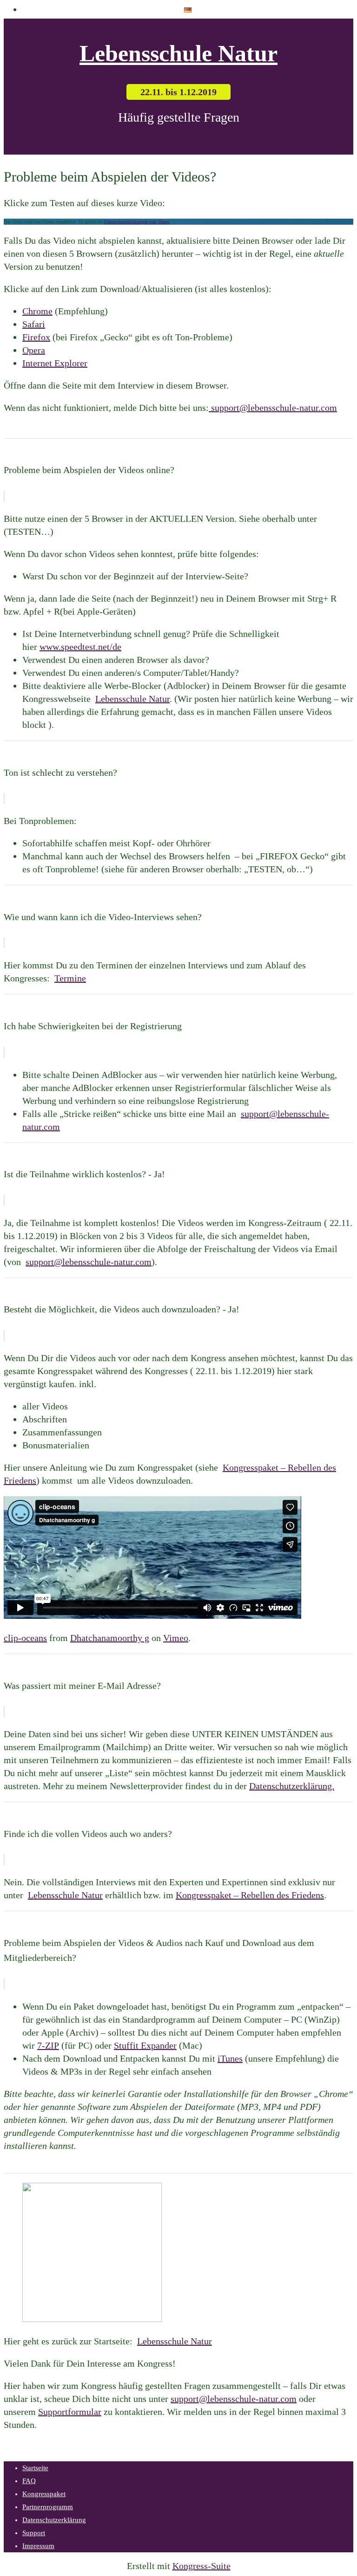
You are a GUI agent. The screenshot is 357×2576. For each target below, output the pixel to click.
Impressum (38, 2546)
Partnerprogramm (48, 2507)
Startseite (35, 2468)
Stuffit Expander (145, 2045)
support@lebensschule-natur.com (274, 408)
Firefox (36, 337)
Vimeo (176, 1638)
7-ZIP (48, 2045)
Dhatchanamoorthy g (110, 1638)
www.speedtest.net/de (80, 647)
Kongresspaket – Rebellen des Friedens (250, 1895)
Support (34, 2533)
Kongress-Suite (202, 2566)
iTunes (230, 2058)
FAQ (29, 2481)
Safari (34, 324)
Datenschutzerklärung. (292, 1786)
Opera (34, 350)
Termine (70, 978)
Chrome (37, 311)
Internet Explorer (55, 363)
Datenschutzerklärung (54, 2520)
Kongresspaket (44, 2494)
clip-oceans (25, 1638)
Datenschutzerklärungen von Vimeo (137, 222)
